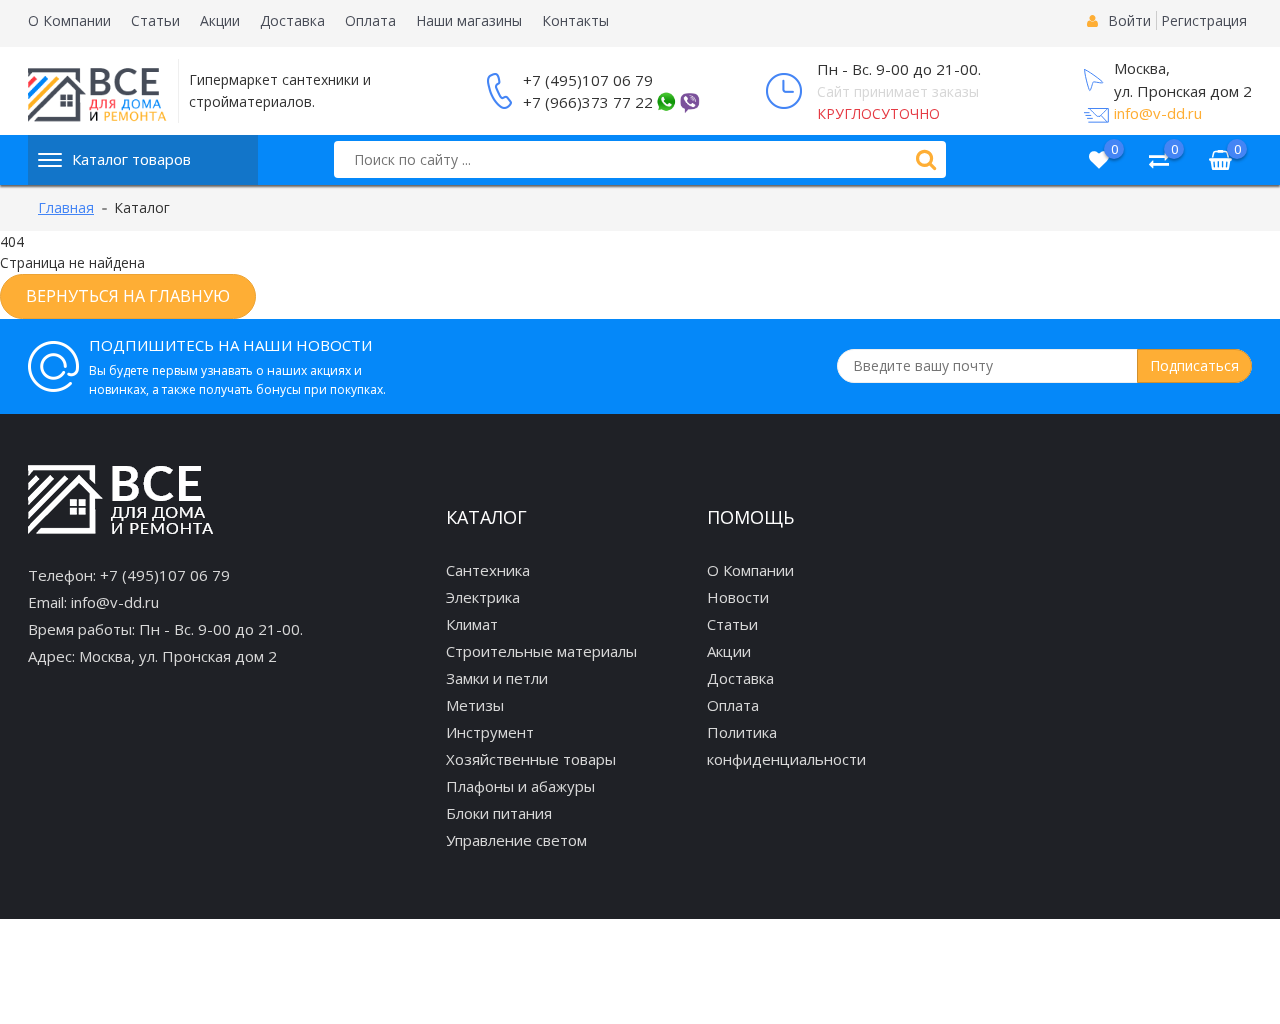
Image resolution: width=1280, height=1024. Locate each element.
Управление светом (516, 840)
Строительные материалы (541, 651)
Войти (1129, 20)
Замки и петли (497, 678)
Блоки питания (499, 813)
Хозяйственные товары (531, 759)
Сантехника (488, 570)
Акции (220, 20)
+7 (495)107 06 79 (588, 80)
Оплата (370, 20)
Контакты (575, 20)
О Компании (69, 20)
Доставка (292, 20)
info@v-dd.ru (1158, 113)
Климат (472, 624)
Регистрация (1204, 20)
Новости (738, 597)
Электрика (483, 597)
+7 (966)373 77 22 (588, 102)
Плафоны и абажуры (520, 786)
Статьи (155, 20)
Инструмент (490, 732)
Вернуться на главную (128, 296)
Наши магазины (469, 20)
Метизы (475, 705)
